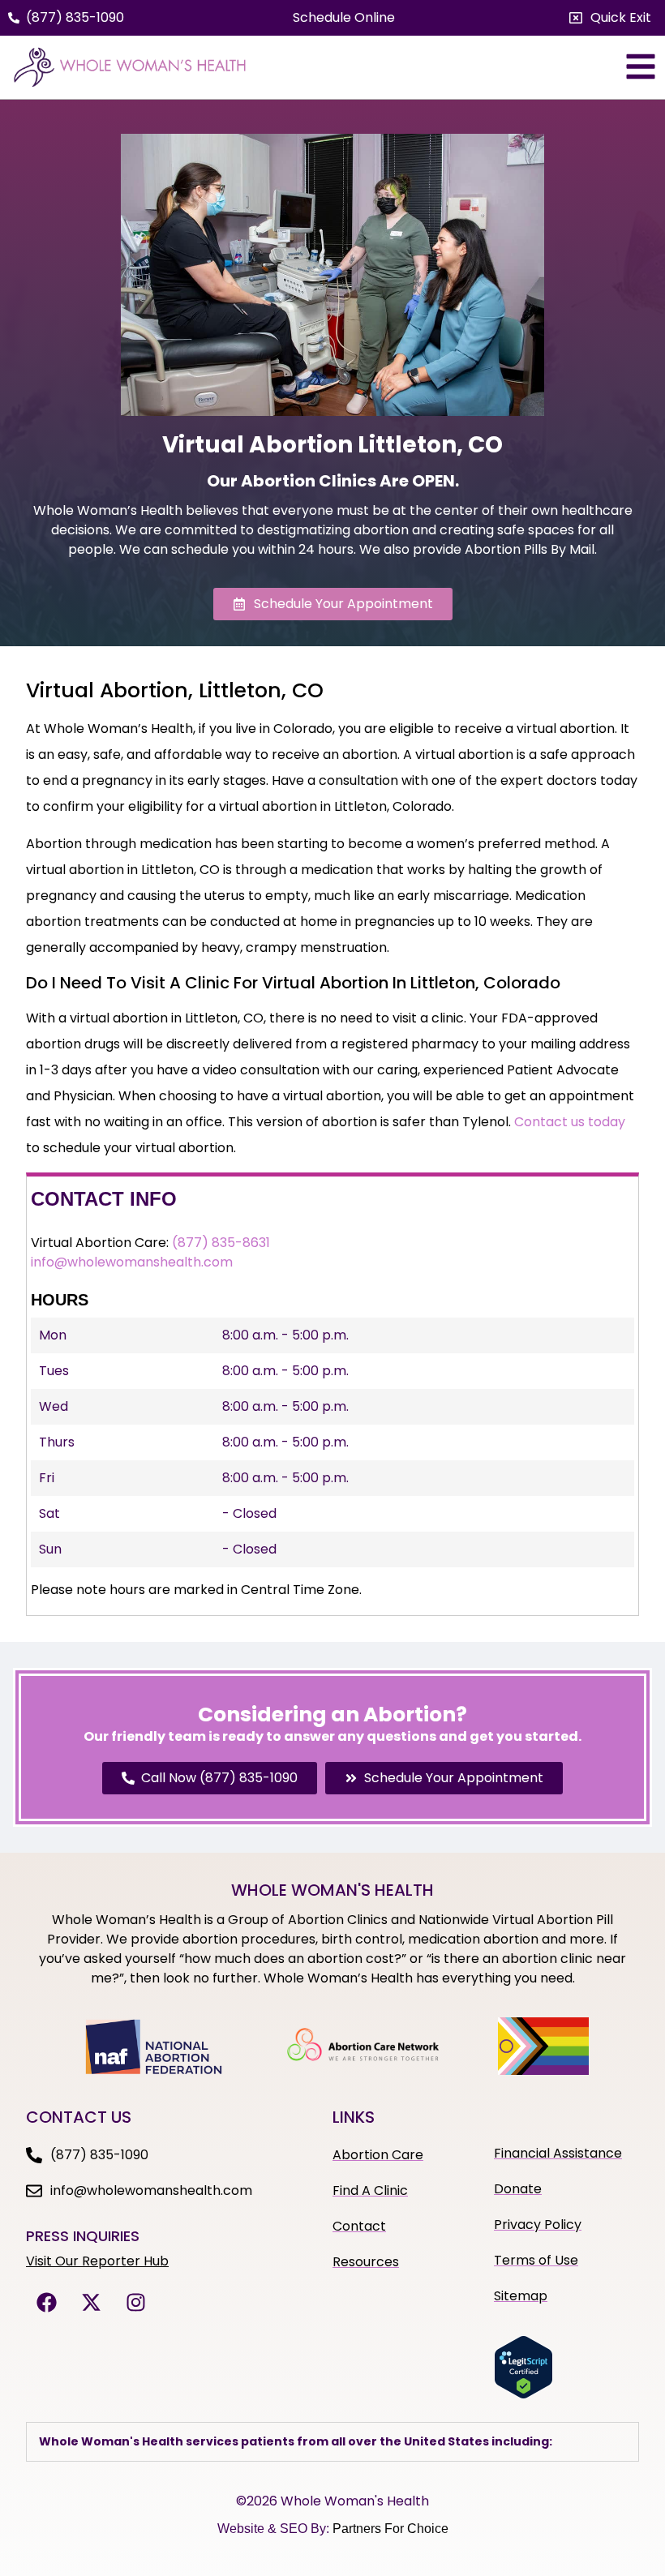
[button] (610, 18)
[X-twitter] (91, 2302)
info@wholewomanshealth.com (132, 1262)
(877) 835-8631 (221, 1243)
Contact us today (570, 1122)
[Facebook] (46, 2302)
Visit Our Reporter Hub (97, 2261)
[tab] (332, 2442)
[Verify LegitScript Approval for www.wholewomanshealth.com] (523, 2394)
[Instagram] (135, 2302)
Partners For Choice (390, 2529)
